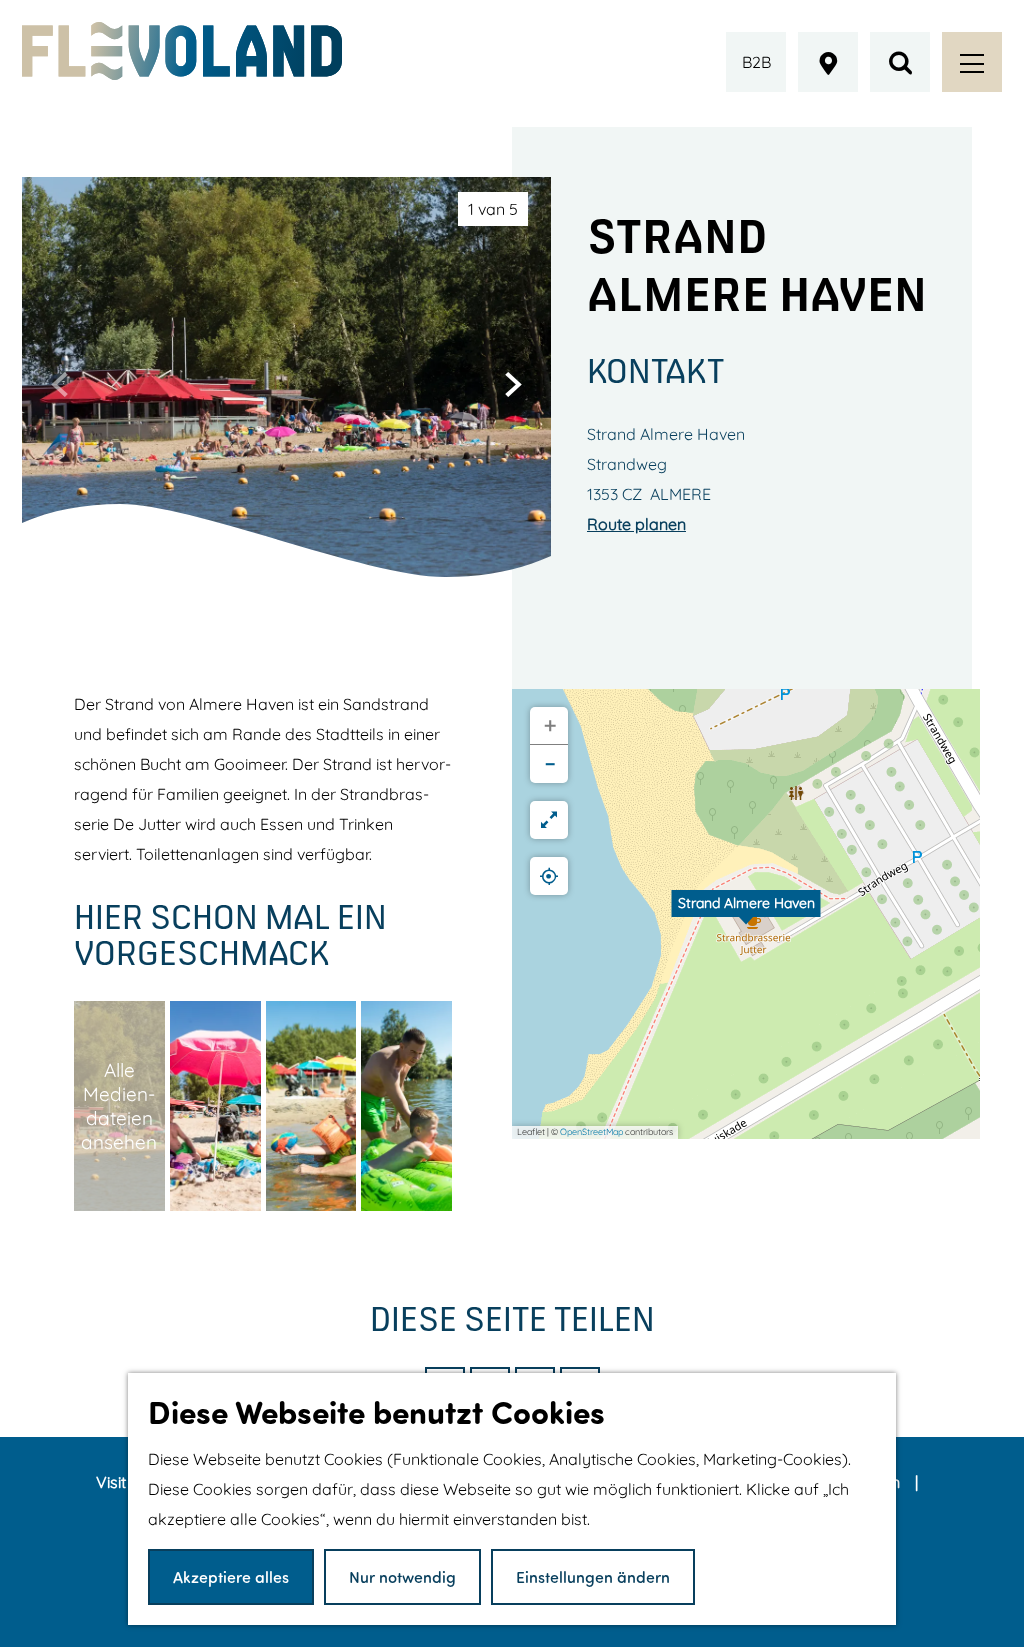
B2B (756, 62)
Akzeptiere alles (231, 1576)
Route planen (636, 524)
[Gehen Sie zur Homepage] (182, 51)
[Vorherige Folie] (60, 384)
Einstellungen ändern (593, 1576)
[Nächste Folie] (513, 384)
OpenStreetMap (591, 1131)
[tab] (493, 209)
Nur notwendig (402, 1576)
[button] (746, 914)
